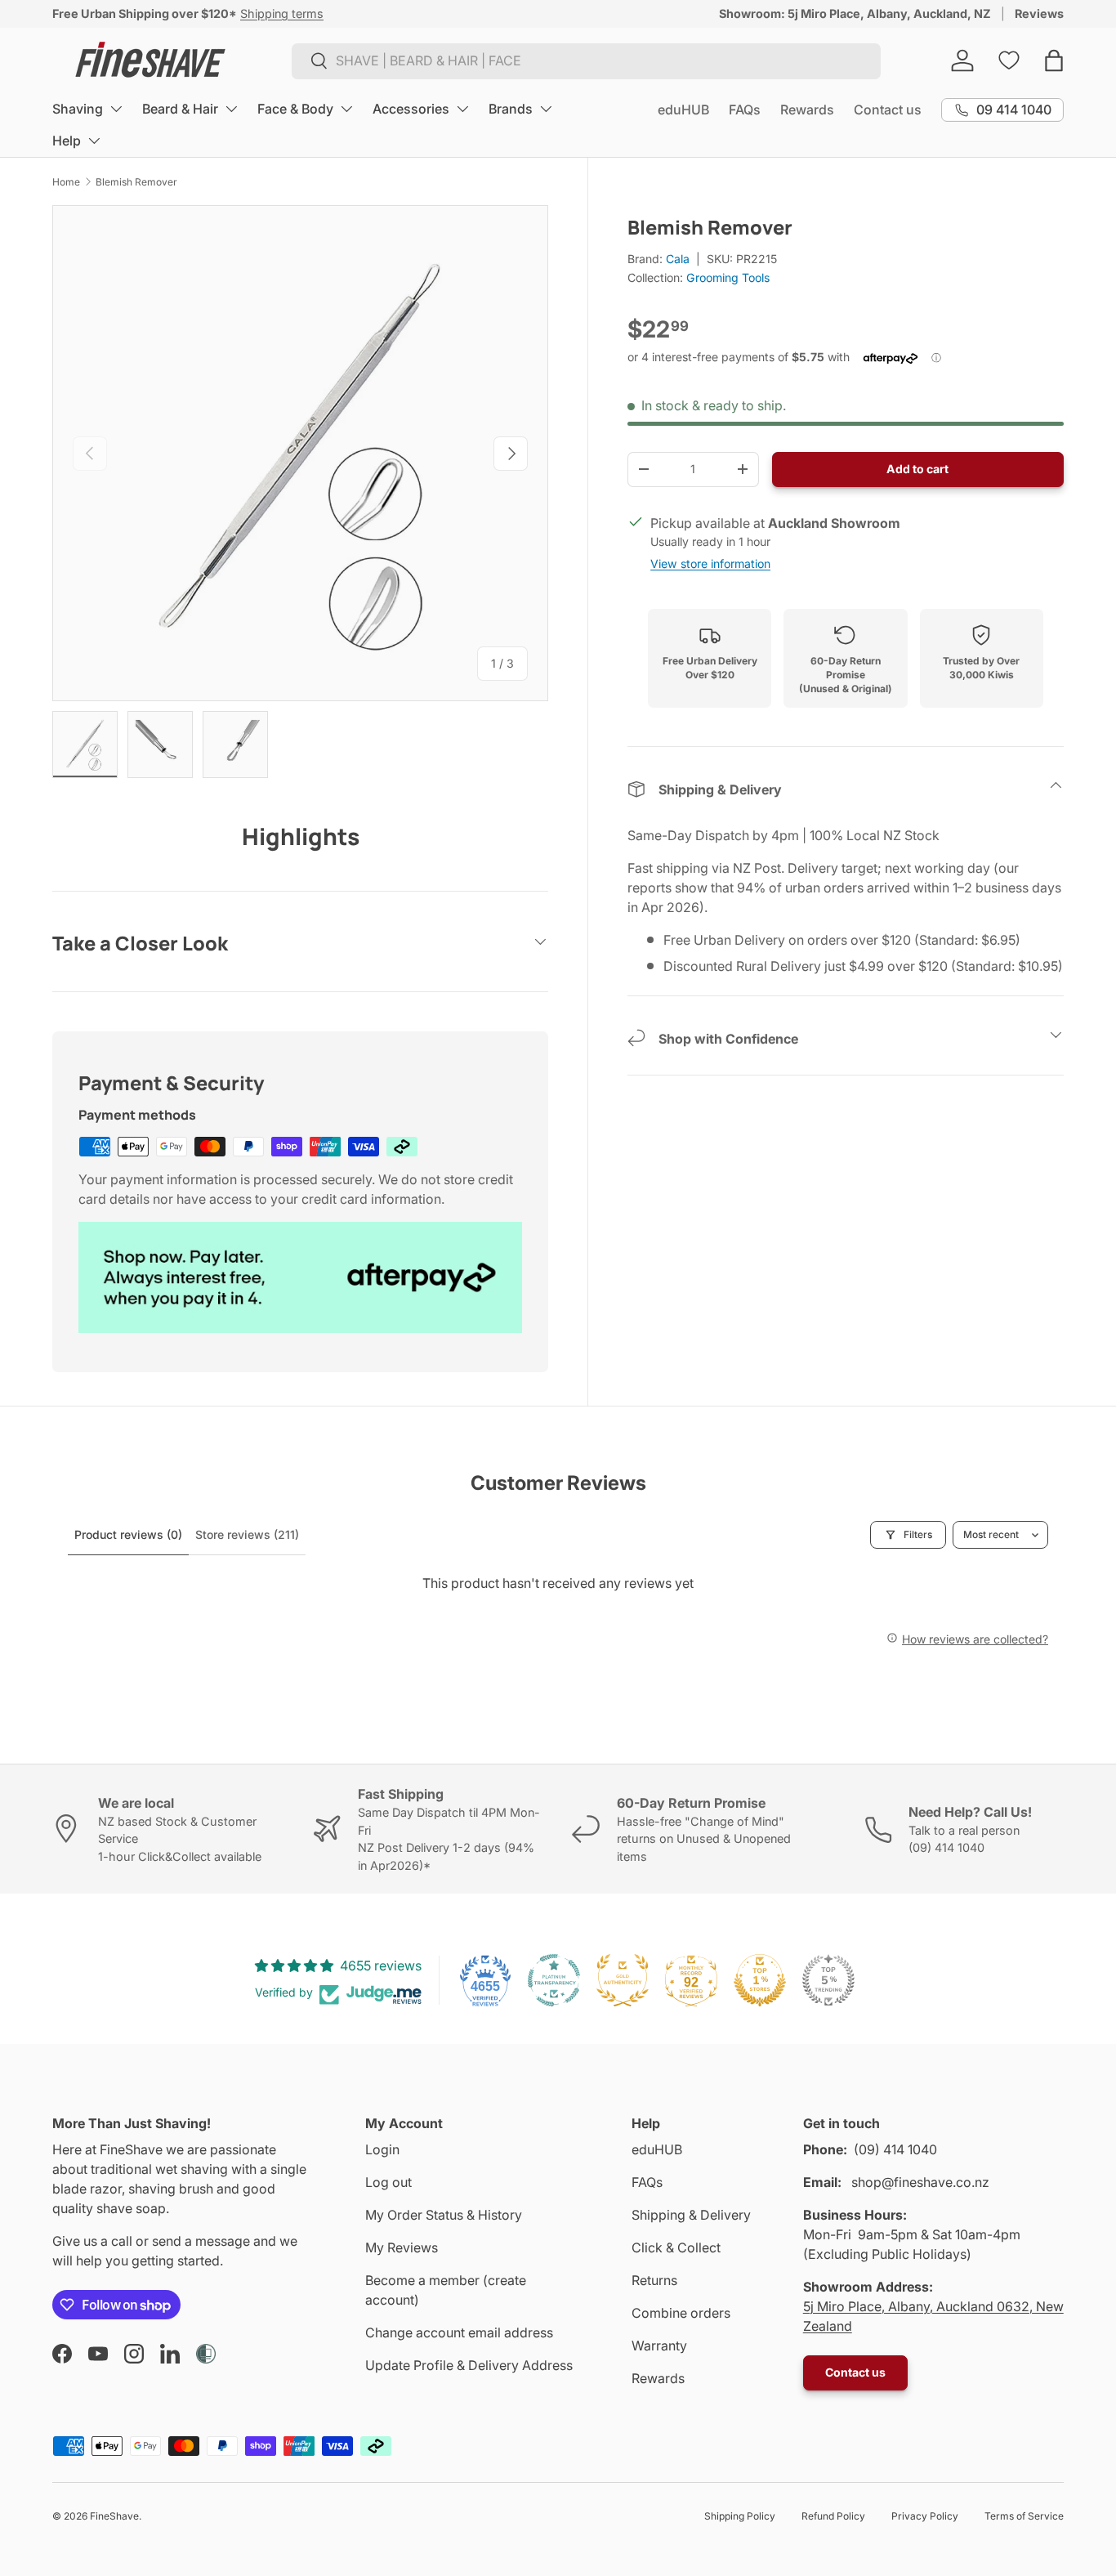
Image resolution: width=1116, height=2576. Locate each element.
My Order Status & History (444, 2215)
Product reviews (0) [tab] (128, 1534)
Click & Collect (676, 2247)
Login (382, 2149)
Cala (678, 259)
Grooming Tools (728, 277)
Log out (388, 2182)
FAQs (745, 110)
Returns (654, 2280)
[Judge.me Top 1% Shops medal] (760, 1980)
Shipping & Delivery (691, 2215)
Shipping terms (282, 13)
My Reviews (402, 2247)
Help (67, 141)
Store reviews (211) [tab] (247, 1534)
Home (66, 182)
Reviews (1039, 13)
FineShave (114, 2516)
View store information (710, 563)
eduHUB (683, 110)
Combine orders (681, 2313)
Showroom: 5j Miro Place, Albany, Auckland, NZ (855, 13)
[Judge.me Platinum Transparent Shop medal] (554, 1980)
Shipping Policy (740, 2516)
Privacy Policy (925, 2516)
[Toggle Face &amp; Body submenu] (346, 109)
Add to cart (917, 469)
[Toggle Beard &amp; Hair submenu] (231, 109)
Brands (511, 109)
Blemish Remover (136, 182)
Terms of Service (1024, 2516)
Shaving (78, 109)
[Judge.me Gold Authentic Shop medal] (623, 1980)
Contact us (888, 110)
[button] (1054, 60)
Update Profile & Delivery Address (469, 2365)
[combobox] (586, 60)
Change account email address (459, 2332)
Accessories (411, 109)
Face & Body (295, 109)
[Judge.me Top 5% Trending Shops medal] (828, 1980)
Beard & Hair (180, 109)
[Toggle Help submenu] (94, 141)
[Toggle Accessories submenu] (462, 109)
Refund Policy (833, 2516)
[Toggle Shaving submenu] (116, 109)
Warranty (659, 2346)
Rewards (807, 110)
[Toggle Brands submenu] (546, 109)
